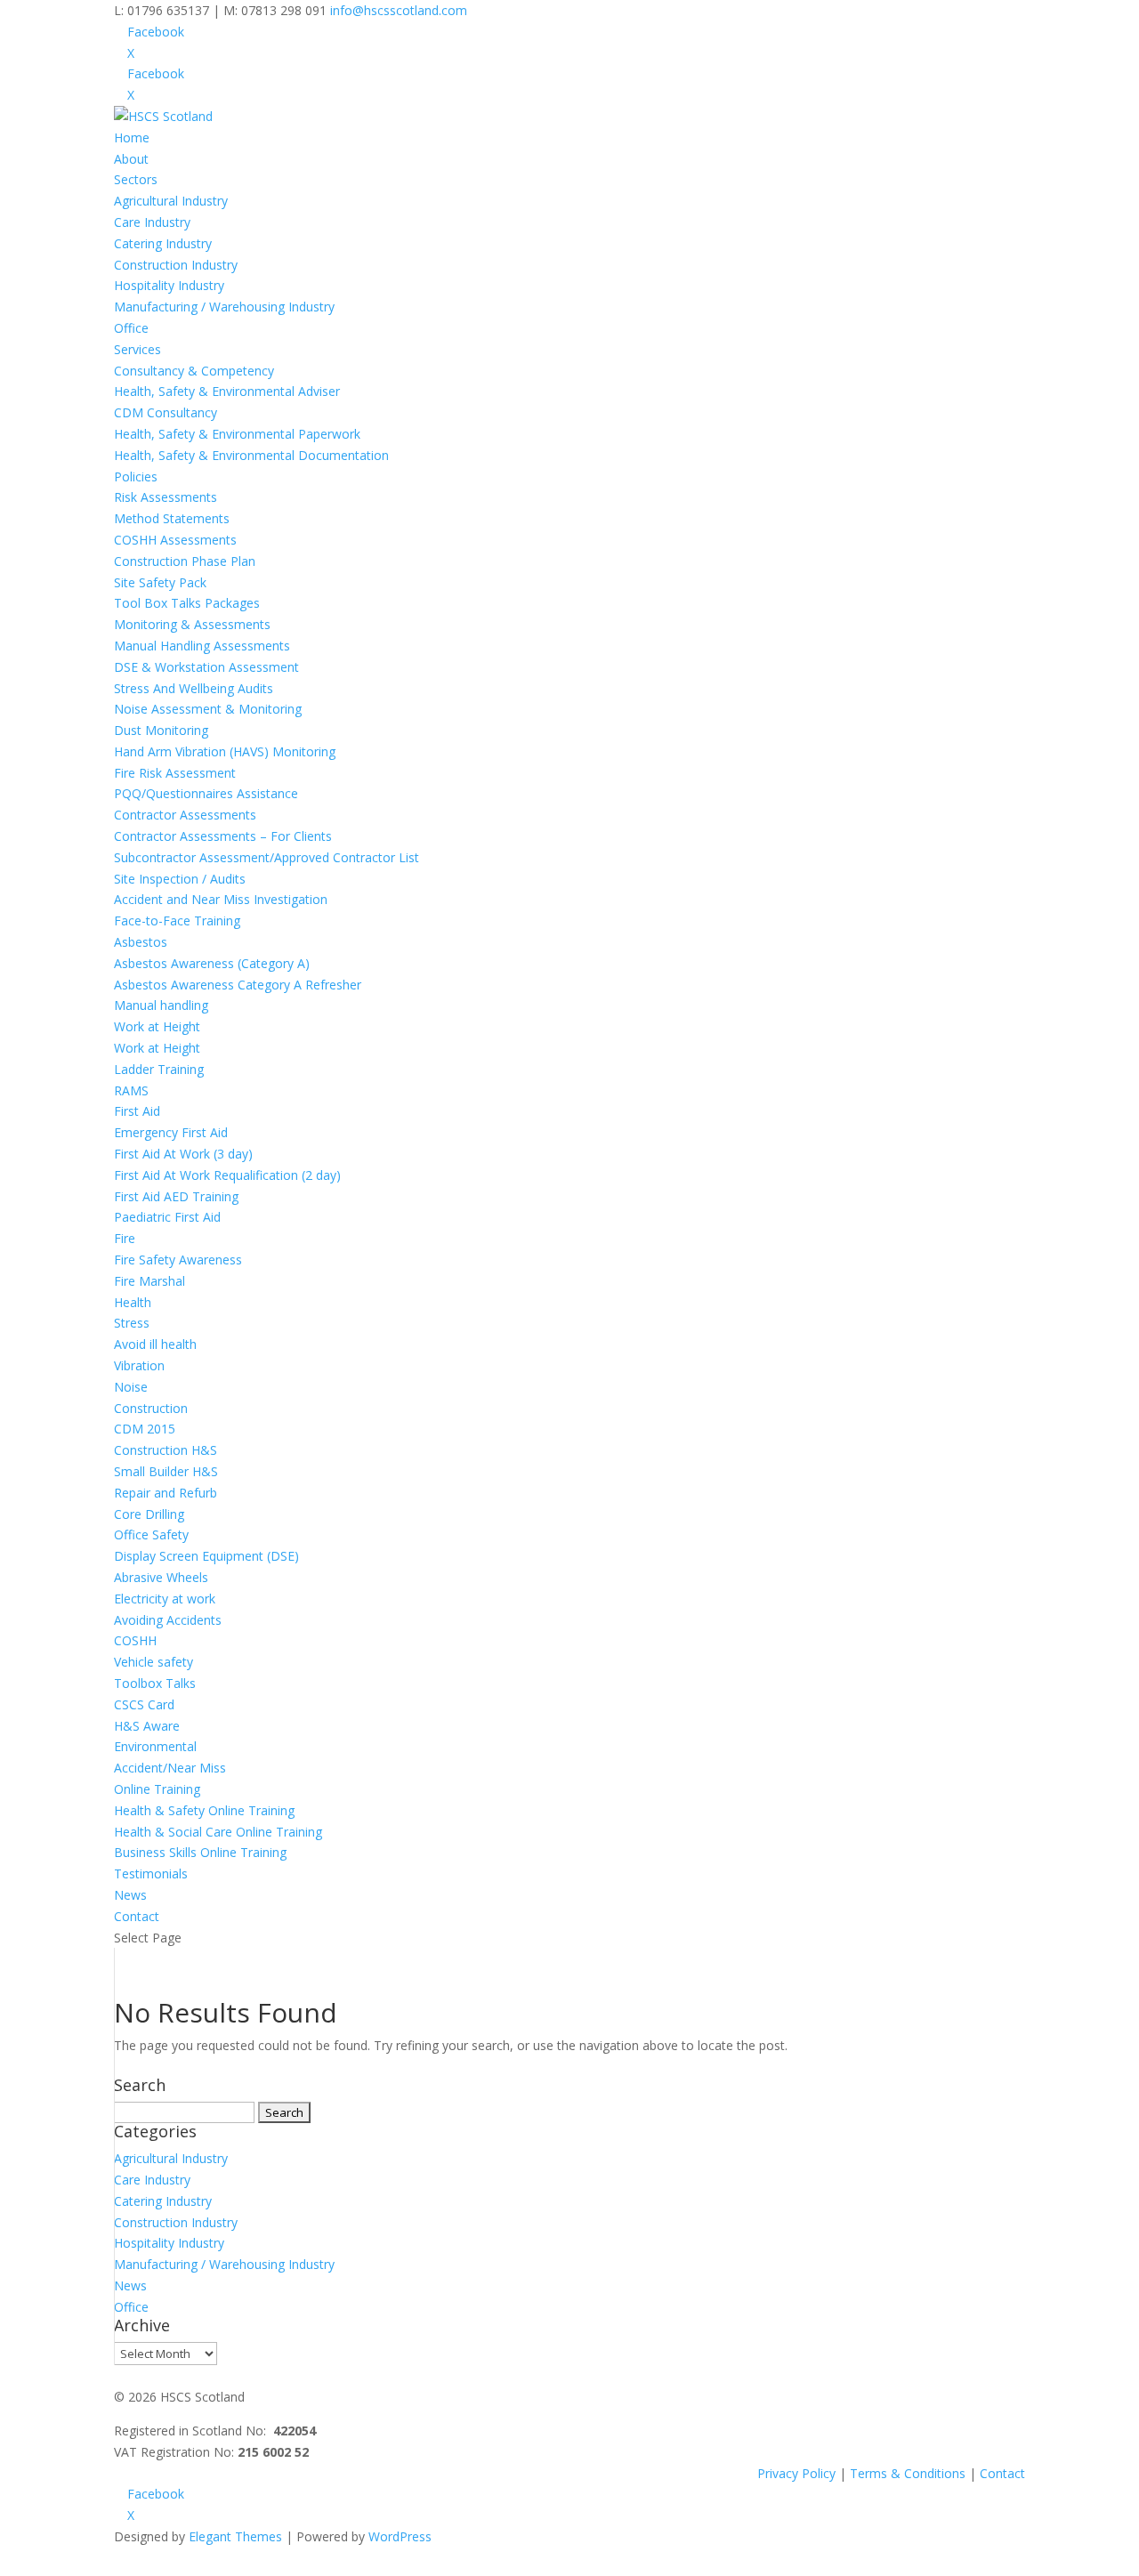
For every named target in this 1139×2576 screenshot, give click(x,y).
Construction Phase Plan (185, 561)
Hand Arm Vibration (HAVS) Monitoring (225, 751)
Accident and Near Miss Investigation (221, 899)
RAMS (131, 1090)
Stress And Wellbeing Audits (194, 688)
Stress (132, 1323)
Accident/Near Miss (170, 1768)
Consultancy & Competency (194, 371)
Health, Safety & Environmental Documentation (251, 455)
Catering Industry (163, 243)
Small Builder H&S (166, 1471)
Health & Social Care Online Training (218, 1832)
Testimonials (151, 1873)
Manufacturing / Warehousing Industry (224, 307)
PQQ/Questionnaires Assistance (206, 793)
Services (137, 349)
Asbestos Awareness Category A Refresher (238, 985)
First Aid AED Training (176, 1196)
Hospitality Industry (169, 285)
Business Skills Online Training (200, 1852)
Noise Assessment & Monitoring (208, 709)
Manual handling (161, 1005)
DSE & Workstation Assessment (206, 667)
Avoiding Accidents (168, 1620)
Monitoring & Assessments (192, 624)
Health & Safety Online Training (204, 1810)
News (130, 1895)
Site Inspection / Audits (180, 879)
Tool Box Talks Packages (187, 603)
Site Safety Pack (160, 582)
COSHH (135, 1640)
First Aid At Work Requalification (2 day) (227, 1175)
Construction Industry (176, 265)
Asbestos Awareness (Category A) (212, 963)
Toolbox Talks (155, 1683)
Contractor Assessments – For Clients (223, 836)
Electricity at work (165, 1599)
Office (131, 328)
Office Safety (151, 1534)
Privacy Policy (796, 2473)
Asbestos (141, 942)
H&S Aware (147, 1726)
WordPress (400, 2536)
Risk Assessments (166, 497)
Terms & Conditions (908, 2473)
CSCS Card (144, 1704)
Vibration (139, 1365)
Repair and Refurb (166, 1493)
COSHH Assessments (175, 540)
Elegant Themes (235, 2536)
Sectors (136, 179)
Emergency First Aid (171, 1132)
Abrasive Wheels (161, 1577)
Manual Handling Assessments (202, 646)
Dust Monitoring (161, 730)
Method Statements (172, 518)
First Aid (137, 1111)
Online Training (157, 1789)
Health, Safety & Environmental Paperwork (237, 434)
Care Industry (152, 222)
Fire (125, 1238)
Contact (137, 1916)
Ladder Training (159, 1069)
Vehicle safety (153, 1662)
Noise (131, 1387)
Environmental (155, 1746)
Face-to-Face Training (177, 921)
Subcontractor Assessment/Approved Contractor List (267, 857)
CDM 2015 (145, 1429)
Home (132, 137)
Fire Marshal (149, 1281)
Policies (136, 476)
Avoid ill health (155, 1344)
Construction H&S (166, 1450)
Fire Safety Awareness (178, 1260)
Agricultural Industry (171, 201)
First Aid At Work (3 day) (183, 1154)
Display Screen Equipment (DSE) (206, 1556)
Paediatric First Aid (167, 1217)
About (131, 159)
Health (133, 1302)
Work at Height (157, 1026)
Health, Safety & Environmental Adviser (227, 391)
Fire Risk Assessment (175, 773)
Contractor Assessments (185, 815)
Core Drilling (149, 1514)
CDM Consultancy (166, 412)
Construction (151, 1408)
